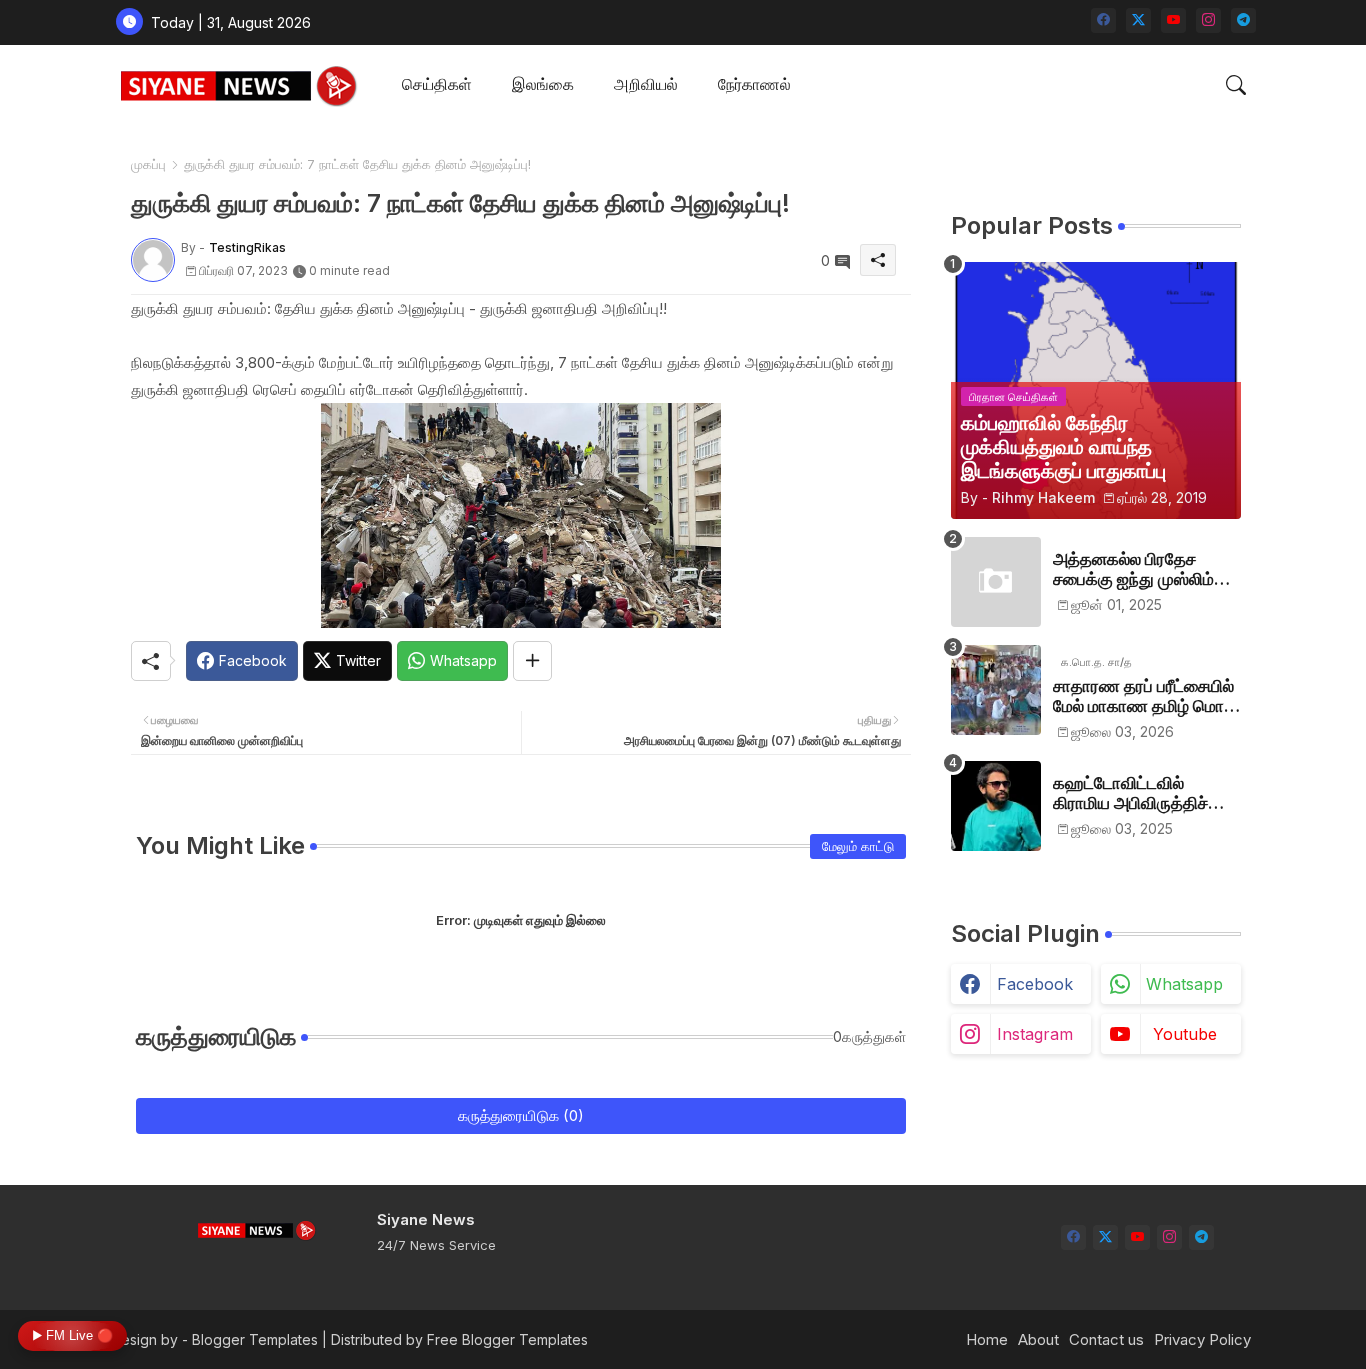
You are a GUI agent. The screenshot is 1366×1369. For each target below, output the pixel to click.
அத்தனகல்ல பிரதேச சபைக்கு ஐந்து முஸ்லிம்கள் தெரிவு (1146, 569)
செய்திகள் (437, 84)
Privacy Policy (1202, 1339)
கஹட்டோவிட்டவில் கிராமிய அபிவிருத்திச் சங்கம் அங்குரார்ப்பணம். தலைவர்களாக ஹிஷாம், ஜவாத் (1138, 793)
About (1038, 1339)
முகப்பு (148, 164)
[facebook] (1103, 20)
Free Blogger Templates (507, 1339)
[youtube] (1173, 20)
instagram (1035, 1034)
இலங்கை (543, 84)
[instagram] (1208, 20)
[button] (1236, 85)
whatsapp (1184, 984)
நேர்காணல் (754, 84)
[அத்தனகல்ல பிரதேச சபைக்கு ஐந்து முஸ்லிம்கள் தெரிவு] (996, 582)
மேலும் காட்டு (858, 846)
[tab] (437, 85)
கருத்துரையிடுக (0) (521, 1115)
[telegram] (1243, 20)
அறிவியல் (646, 84)
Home (987, 1339)
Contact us (1106, 1339)
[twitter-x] (1138, 20)
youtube (1185, 1034)
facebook (1035, 984)
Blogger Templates (255, 1339)
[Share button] (532, 661)
